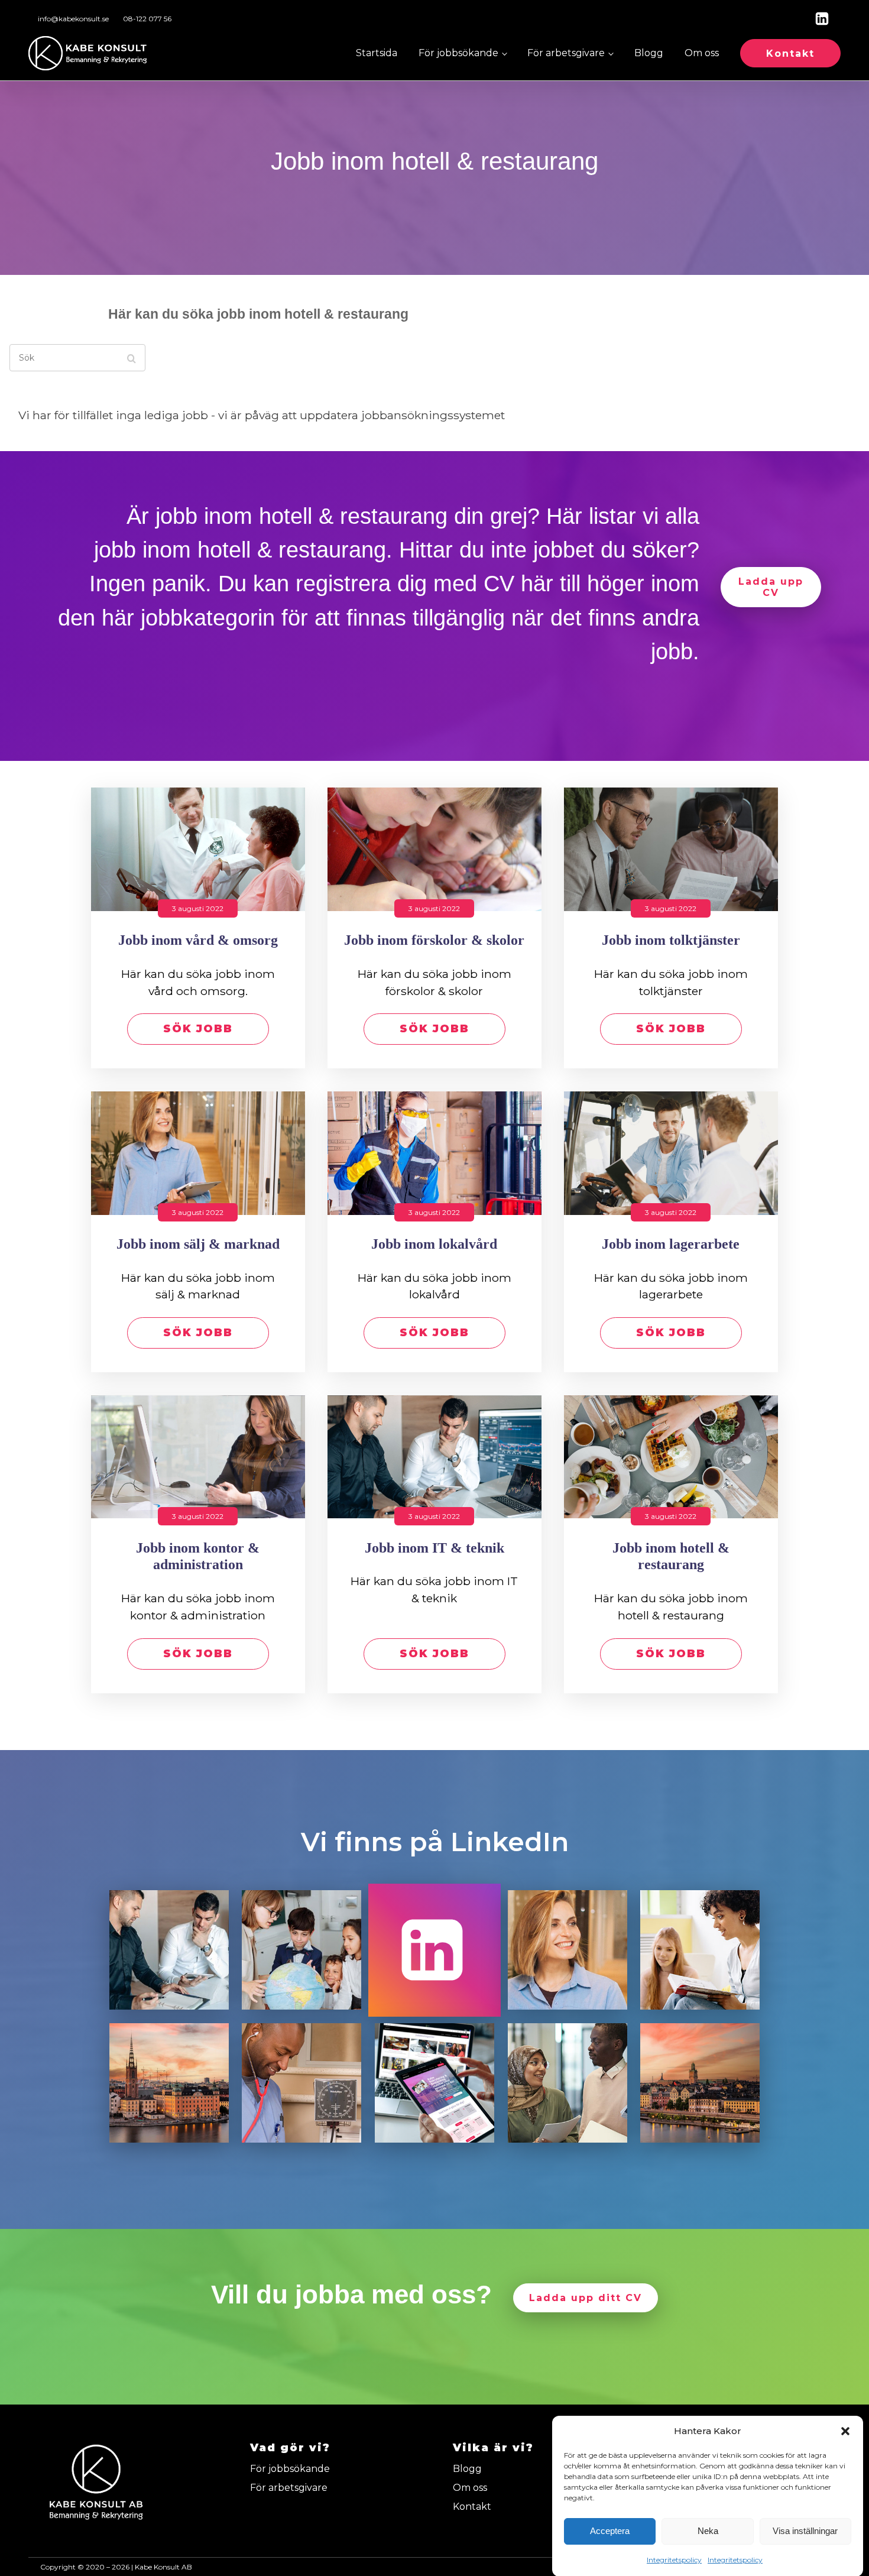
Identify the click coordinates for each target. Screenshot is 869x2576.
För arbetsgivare (566, 53)
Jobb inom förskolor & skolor (434, 940)
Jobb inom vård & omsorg (198, 940)
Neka (708, 2531)
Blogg (649, 53)
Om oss (702, 53)
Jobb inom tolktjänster (671, 940)
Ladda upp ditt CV (586, 2298)
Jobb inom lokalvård (434, 1244)
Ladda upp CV (771, 587)
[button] (845, 2431)
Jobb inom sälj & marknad (198, 1244)
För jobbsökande (458, 53)
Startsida (377, 53)
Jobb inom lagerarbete (671, 1244)
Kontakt (790, 54)
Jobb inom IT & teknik (434, 1548)
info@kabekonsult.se (73, 19)
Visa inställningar (805, 2531)
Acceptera (610, 2531)
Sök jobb (198, 1029)
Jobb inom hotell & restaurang (671, 1556)
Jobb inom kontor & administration (198, 1556)
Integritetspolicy (674, 2560)
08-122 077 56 (147, 19)
